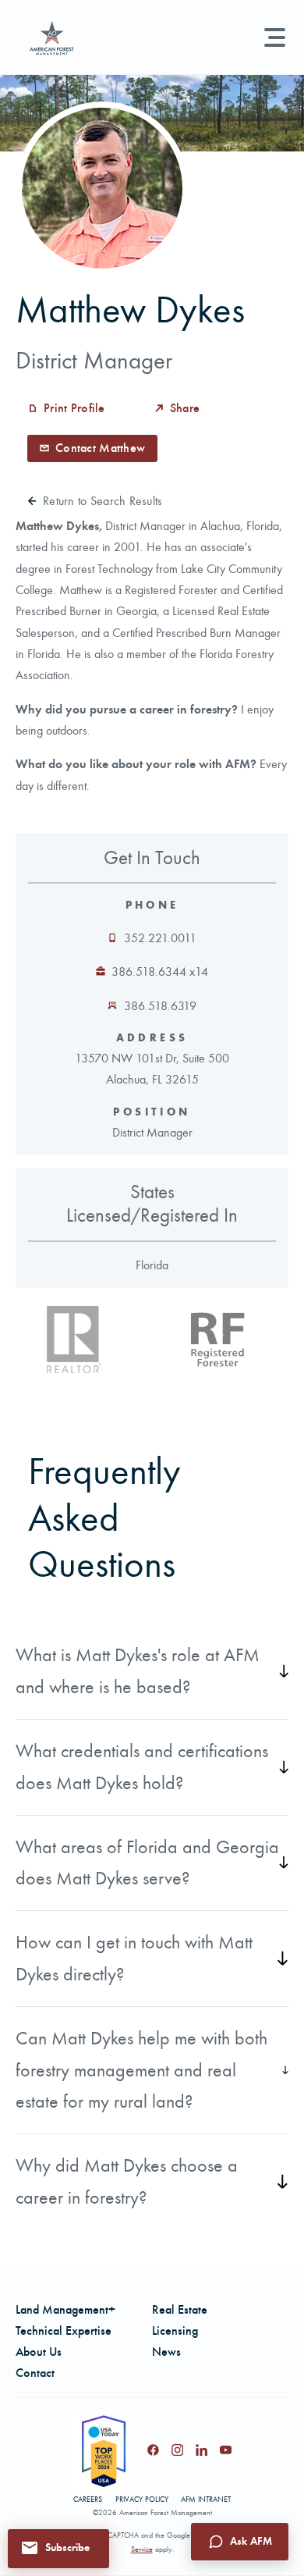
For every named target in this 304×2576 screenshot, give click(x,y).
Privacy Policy (142, 2500)
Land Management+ (65, 2309)
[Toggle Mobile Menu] (275, 37)
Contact (35, 2373)
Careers (88, 2500)
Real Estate (180, 2309)
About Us (39, 2352)
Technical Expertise (64, 2330)
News (166, 2352)
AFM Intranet (206, 2500)
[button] (58, 2548)
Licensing (175, 2330)
